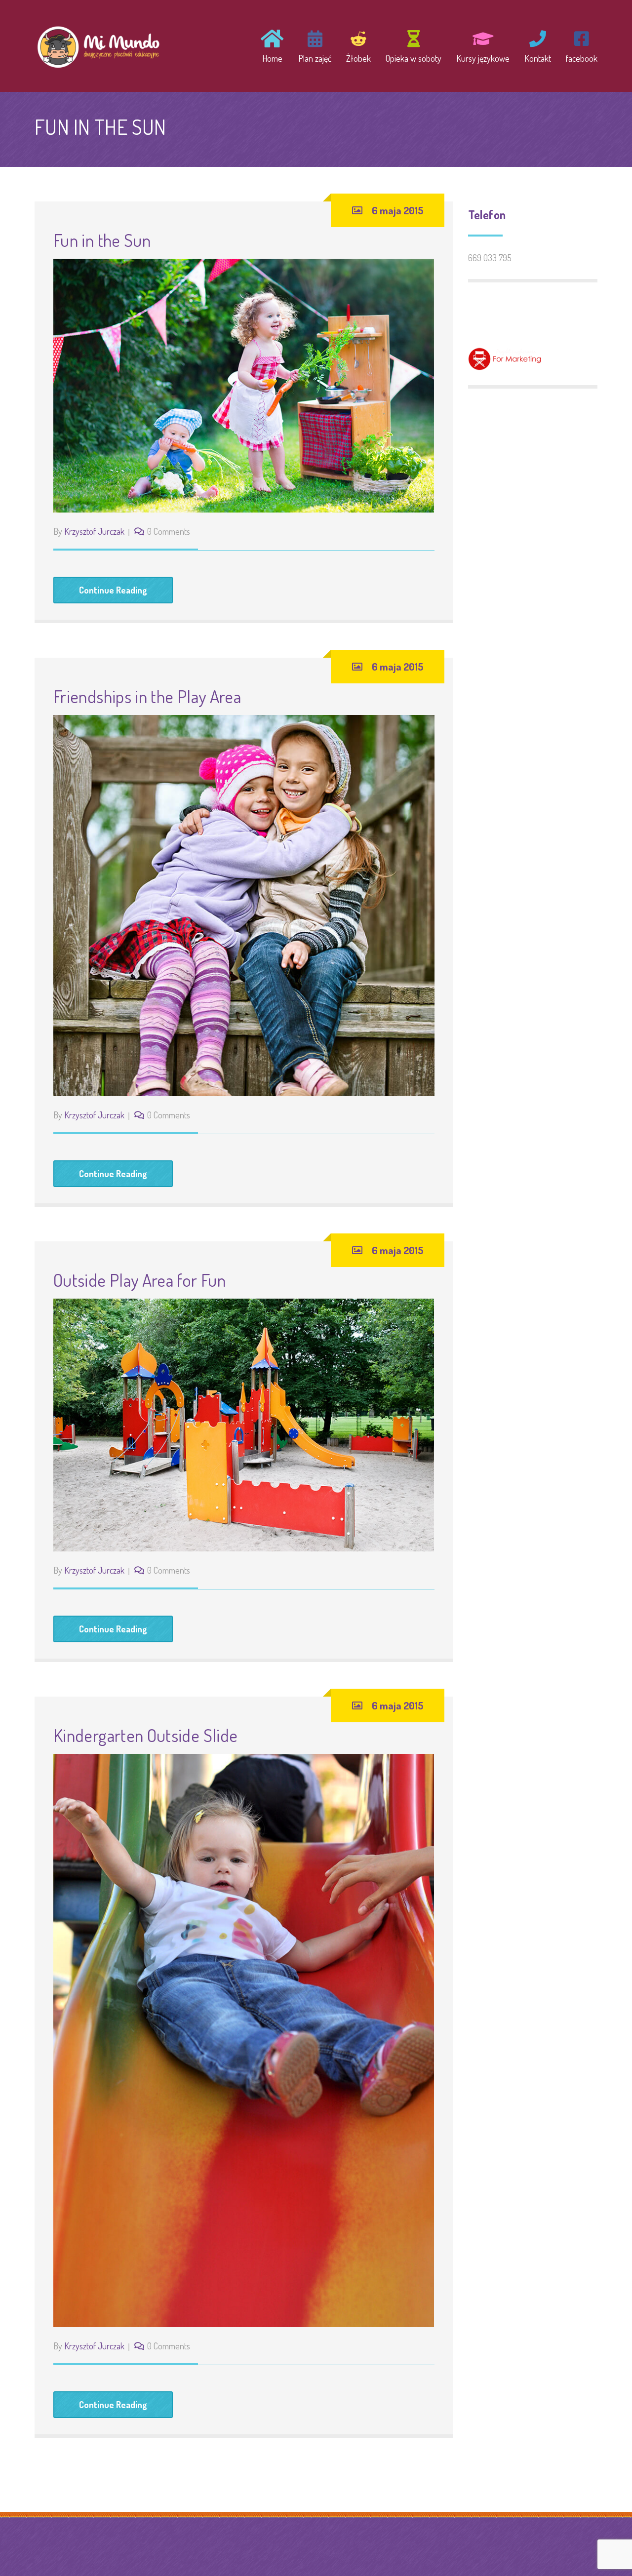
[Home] (272, 45)
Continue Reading (113, 590)
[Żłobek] (358, 45)
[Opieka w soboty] (414, 45)
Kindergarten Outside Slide (145, 1735)
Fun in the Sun (102, 240)
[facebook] (578, 45)
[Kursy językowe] (483, 45)
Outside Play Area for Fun (139, 1280)
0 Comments (169, 531)
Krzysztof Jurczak (94, 531)
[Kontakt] (538, 45)
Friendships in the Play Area (147, 696)
